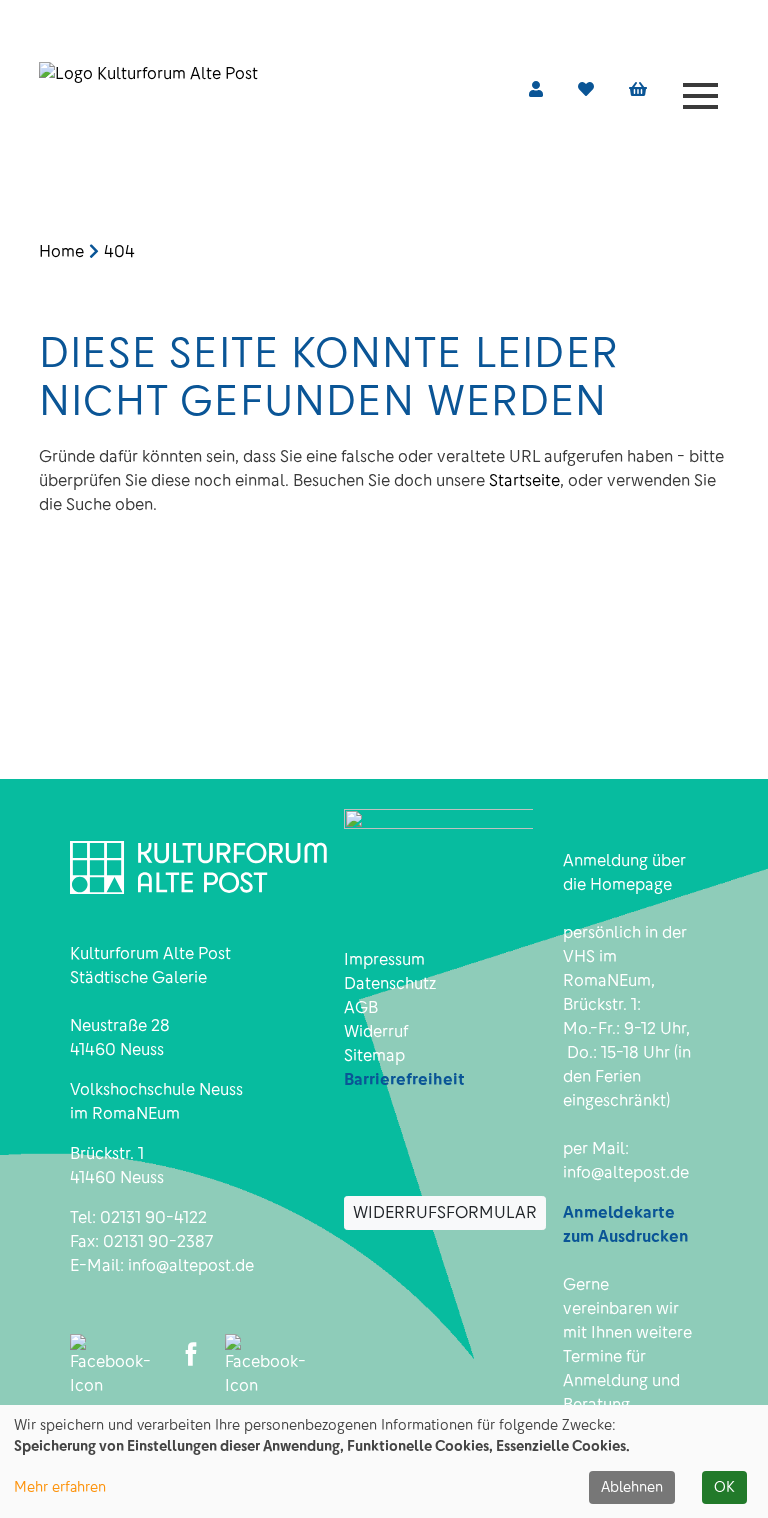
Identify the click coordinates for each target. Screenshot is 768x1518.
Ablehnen (632, 1487)
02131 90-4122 (153, 1217)
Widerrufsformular (445, 1212)
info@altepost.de (191, 1265)
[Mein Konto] (536, 89)
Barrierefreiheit (404, 1079)
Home (61, 251)
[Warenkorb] (638, 90)
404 (119, 251)
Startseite (524, 480)
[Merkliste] (586, 89)
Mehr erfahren (60, 1487)
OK (724, 1487)
